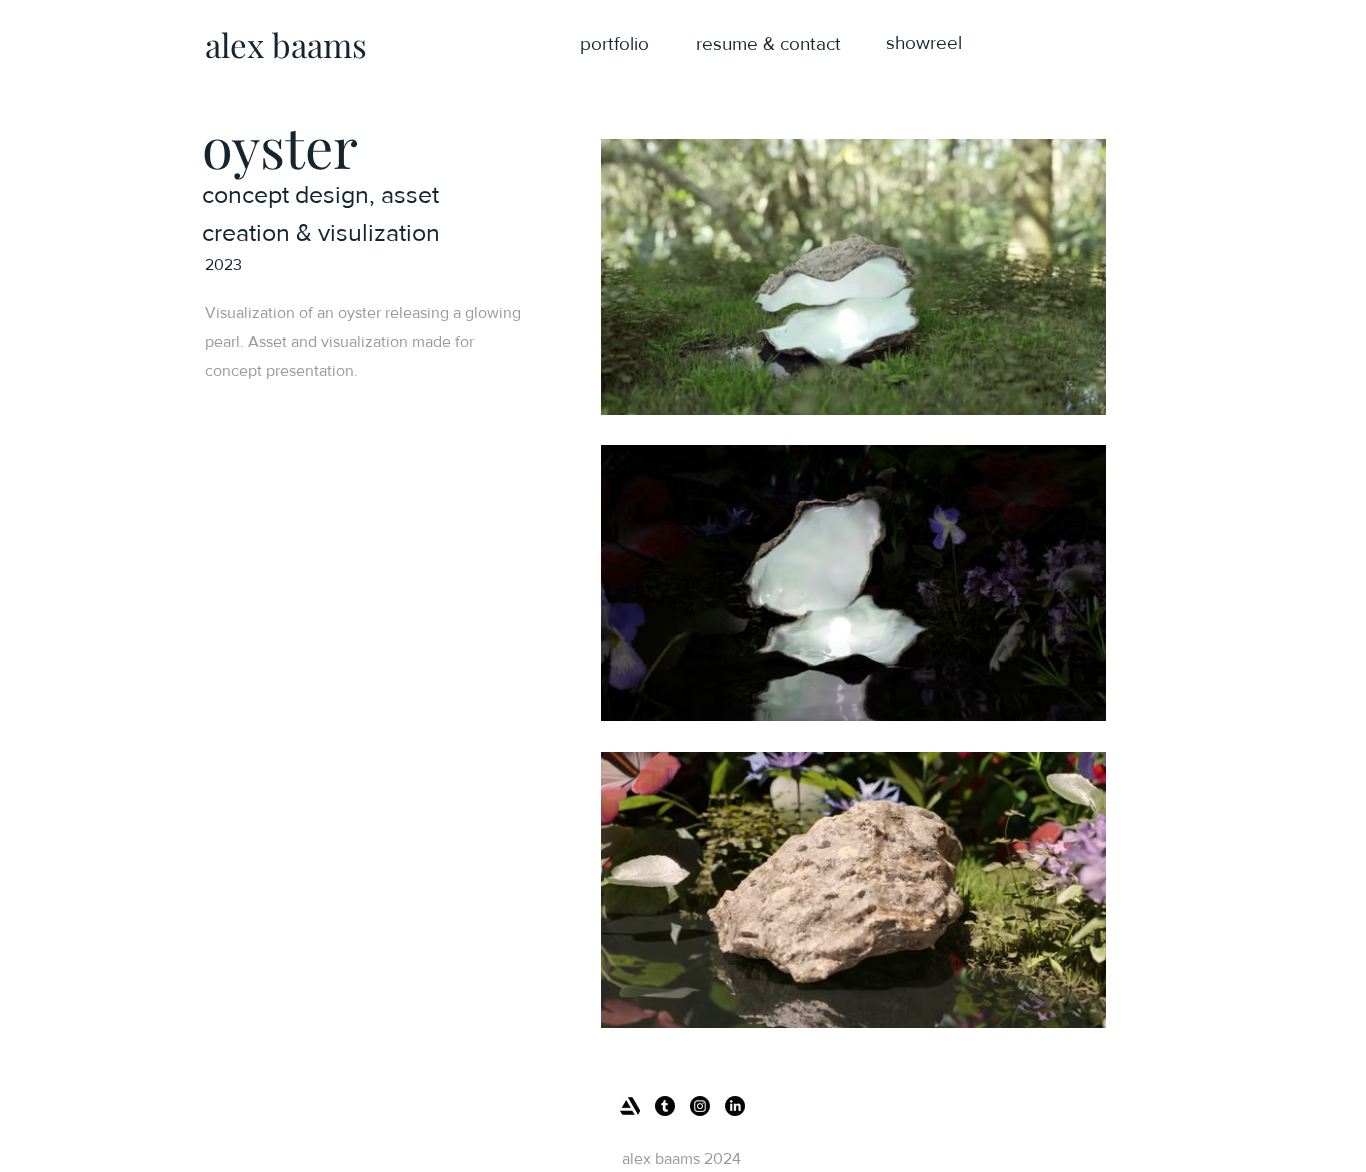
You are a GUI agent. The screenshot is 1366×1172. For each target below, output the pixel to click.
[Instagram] (700, 1106)
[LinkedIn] (735, 1106)
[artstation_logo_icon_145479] (630, 1106)
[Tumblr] (665, 1106)
